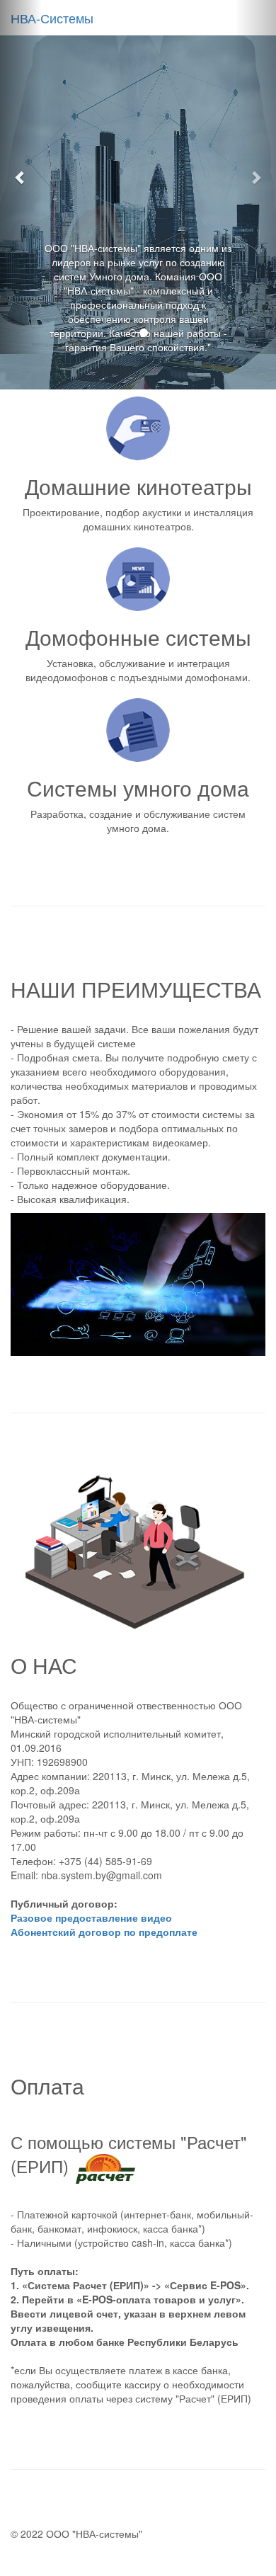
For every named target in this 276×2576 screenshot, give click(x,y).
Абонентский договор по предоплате (104, 1932)
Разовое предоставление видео (91, 1917)
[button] (21, 177)
